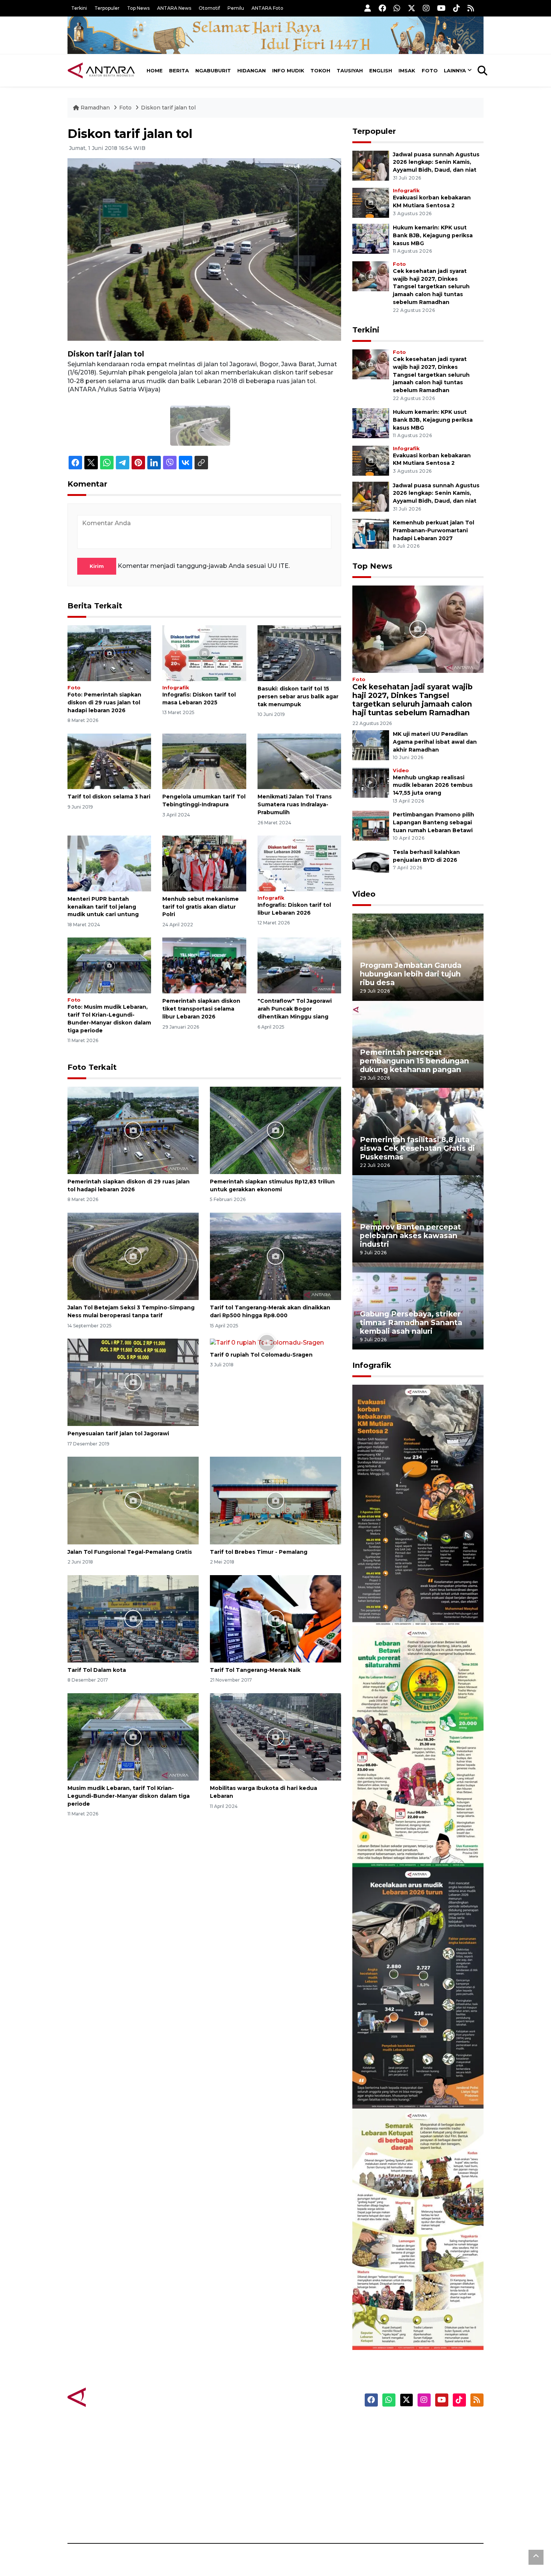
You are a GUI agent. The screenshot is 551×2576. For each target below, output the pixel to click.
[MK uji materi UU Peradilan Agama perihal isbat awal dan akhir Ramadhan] (371, 745)
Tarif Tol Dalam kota (97, 1670)
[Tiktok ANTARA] (457, 8)
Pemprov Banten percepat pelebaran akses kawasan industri (410, 1236)
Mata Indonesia (303, 2465)
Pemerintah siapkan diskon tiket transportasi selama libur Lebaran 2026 (201, 1009)
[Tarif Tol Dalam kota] (133, 1618)
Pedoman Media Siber (419, 2504)
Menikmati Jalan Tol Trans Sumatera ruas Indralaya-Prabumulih (295, 804)
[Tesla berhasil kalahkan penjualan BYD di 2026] (371, 863)
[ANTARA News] (101, 70)
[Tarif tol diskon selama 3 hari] (109, 761)
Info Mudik (288, 70)
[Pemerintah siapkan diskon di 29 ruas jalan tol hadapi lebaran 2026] (109, 653)
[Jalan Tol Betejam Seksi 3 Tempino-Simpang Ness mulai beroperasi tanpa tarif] (133, 1256)
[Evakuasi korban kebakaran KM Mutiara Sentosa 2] (371, 202)
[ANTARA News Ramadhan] (109, 2397)
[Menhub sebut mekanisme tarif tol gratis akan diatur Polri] (204, 863)
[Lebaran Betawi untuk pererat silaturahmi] (418, 1746)
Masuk (397, 2438)
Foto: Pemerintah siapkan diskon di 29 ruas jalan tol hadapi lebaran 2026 (104, 702)
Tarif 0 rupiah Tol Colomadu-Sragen (261, 1355)
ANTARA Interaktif (308, 2452)
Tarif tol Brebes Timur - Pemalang (259, 1552)
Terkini (79, 8)
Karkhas (293, 2425)
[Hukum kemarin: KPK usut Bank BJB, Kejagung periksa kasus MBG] (371, 238)
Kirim (97, 566)
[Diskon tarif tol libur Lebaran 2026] (299, 863)
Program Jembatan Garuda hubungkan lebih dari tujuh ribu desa (411, 974)
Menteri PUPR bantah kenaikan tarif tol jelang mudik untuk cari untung (103, 907)
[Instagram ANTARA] (426, 8)
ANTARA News (174, 8)
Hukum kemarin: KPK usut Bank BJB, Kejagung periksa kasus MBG (433, 235)
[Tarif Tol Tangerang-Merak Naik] (275, 1618)
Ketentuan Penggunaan (423, 2452)
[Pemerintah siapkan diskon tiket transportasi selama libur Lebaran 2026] (204, 965)
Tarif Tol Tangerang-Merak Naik (255, 1670)
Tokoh (320, 70)
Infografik (176, 688)
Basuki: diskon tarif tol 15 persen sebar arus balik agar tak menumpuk (298, 696)
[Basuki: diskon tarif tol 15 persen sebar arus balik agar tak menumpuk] (299, 653)
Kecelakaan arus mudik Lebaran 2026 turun (404, 2086)
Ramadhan (95, 108)
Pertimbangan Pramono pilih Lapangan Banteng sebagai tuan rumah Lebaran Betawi (433, 822)
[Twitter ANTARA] (412, 8)
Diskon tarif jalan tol (168, 108)
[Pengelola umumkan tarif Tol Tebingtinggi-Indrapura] (204, 761)
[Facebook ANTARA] (382, 8)
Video (401, 771)
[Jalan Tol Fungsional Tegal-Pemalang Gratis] (133, 1500)
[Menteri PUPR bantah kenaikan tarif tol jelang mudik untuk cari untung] (109, 863)
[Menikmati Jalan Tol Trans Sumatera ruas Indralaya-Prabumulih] (299, 761)
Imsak (407, 70)
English (381, 70)
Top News (138, 8)
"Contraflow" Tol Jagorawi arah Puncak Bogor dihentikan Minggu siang (295, 1009)
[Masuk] (368, 8)
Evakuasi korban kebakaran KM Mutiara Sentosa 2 (412, 1603)
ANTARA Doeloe (305, 2478)
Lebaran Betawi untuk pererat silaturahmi (417, 1845)
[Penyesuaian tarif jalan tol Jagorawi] (133, 1382)
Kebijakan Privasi (412, 2465)
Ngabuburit (213, 70)
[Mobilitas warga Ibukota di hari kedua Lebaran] (275, 1737)
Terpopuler (107, 8)
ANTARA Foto (267, 8)
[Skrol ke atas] (536, 2557)
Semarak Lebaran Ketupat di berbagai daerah (414, 2327)
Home (155, 70)
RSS (394, 2517)
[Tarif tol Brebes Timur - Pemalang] (275, 1500)
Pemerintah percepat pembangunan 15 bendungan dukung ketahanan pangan (414, 1061)
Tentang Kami (408, 2491)
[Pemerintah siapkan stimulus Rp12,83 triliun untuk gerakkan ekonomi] (275, 1130)
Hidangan (252, 70)
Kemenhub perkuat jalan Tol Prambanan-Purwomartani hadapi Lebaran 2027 (433, 530)
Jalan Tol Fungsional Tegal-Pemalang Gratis (130, 1552)
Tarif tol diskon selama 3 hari (109, 797)
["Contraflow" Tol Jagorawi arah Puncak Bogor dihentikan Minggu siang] (299, 965)
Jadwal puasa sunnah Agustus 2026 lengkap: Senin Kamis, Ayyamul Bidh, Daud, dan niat (436, 162)
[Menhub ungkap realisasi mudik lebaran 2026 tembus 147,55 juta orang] (371, 782)
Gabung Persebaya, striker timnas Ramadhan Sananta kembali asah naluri (411, 1322)
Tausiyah (350, 70)
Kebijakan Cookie (413, 2478)
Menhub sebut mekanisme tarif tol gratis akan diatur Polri (201, 907)
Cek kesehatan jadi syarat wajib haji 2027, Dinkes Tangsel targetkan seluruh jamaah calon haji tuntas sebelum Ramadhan (431, 287)
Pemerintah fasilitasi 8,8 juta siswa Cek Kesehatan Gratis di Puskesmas (417, 1148)
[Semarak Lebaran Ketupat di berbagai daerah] (418, 2229)
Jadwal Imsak (193, 2517)
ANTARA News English (420, 2425)
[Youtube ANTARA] (441, 8)
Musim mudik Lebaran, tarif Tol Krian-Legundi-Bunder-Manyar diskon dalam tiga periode (129, 1796)
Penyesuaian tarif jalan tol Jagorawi (118, 1433)
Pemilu (236, 8)
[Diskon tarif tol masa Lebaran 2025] (204, 653)
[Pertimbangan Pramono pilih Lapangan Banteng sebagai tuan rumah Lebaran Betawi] (371, 826)
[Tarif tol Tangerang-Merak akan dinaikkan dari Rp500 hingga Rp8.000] (275, 1256)
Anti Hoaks (297, 2438)
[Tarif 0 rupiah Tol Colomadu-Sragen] (267, 1343)
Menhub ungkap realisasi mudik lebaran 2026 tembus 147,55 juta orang (433, 785)
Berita (179, 70)
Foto (430, 70)
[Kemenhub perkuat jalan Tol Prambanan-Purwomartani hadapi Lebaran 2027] (371, 533)
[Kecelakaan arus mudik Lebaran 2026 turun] (418, 1987)
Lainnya (455, 70)
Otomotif (209, 8)
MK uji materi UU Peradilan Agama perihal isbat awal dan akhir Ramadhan (435, 742)
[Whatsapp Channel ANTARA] (397, 8)
